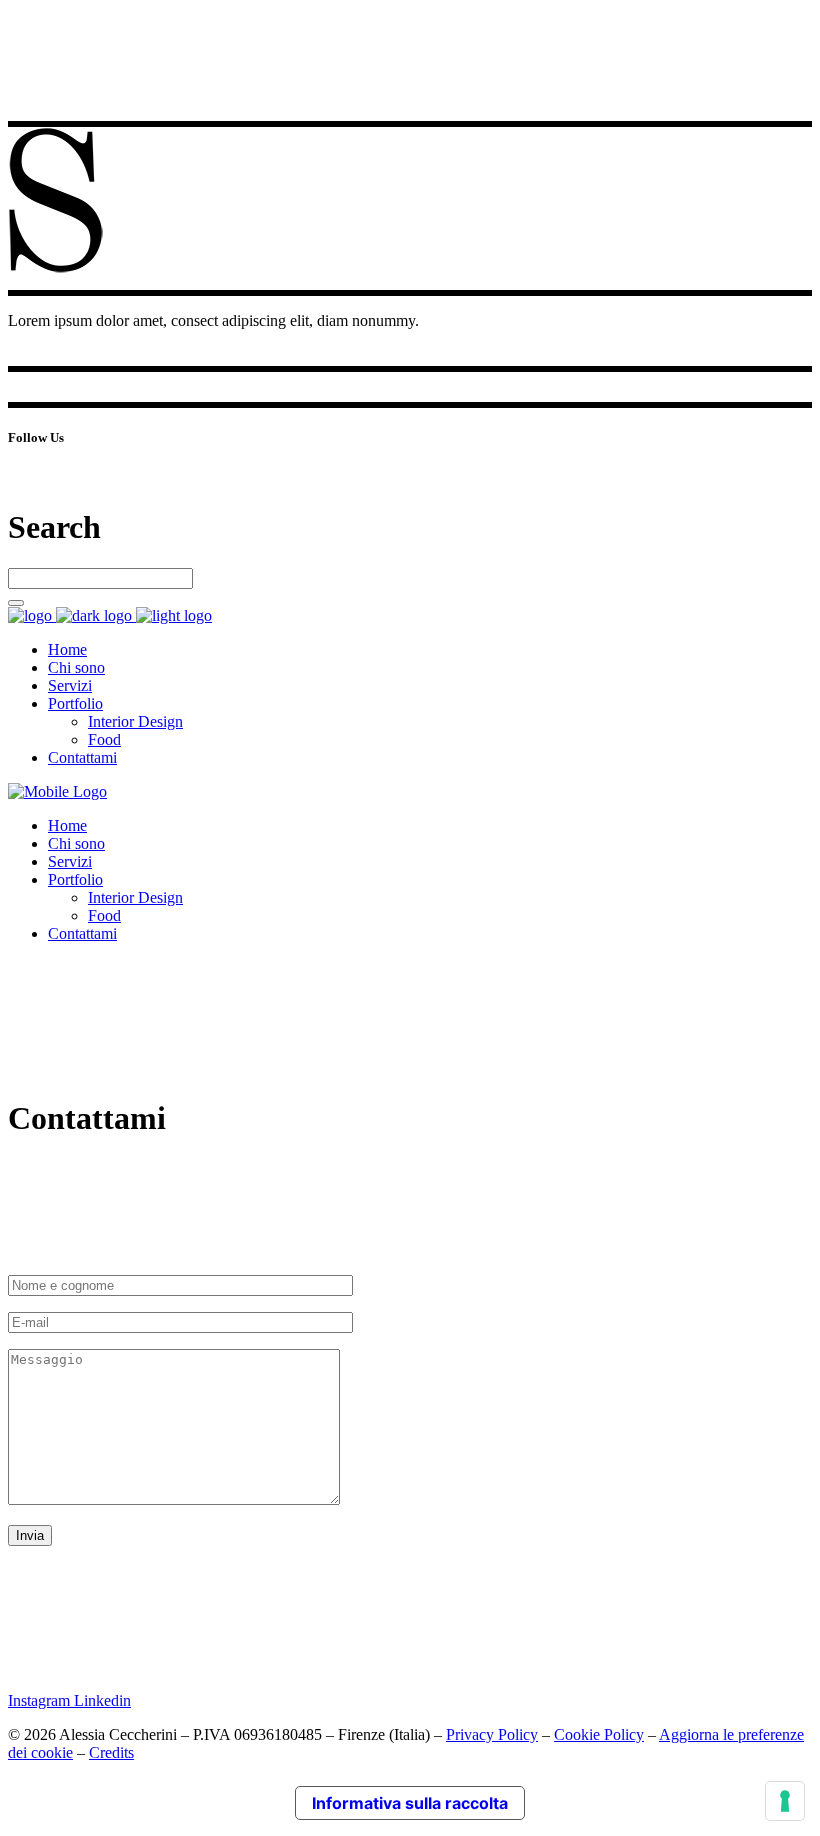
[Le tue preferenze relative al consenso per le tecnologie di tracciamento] (785, 1801)
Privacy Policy (492, 1734)
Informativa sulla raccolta (410, 1803)
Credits (111, 1752)
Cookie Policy (599, 1734)
